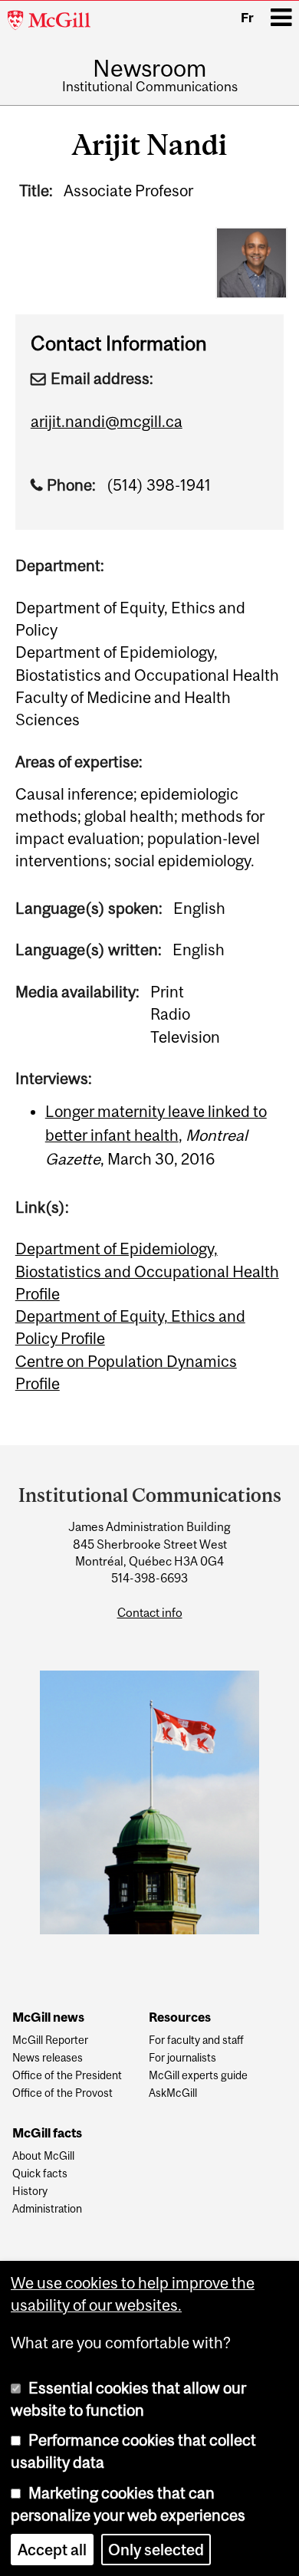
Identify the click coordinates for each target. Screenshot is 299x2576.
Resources (180, 2018)
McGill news (48, 2018)
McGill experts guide (198, 2076)
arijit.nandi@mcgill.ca (107, 421)
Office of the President (67, 2076)
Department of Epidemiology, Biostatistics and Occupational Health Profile (147, 1271)
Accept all (52, 2550)
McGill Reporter (50, 2040)
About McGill (43, 2156)
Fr (247, 18)
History (30, 2192)
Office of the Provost (62, 2093)
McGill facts (47, 2134)
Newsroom (149, 68)
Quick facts (40, 2174)
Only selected (156, 2550)
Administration (47, 2209)
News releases (48, 2058)
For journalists (182, 2058)
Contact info (150, 1612)
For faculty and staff (196, 2040)
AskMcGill (173, 2093)
